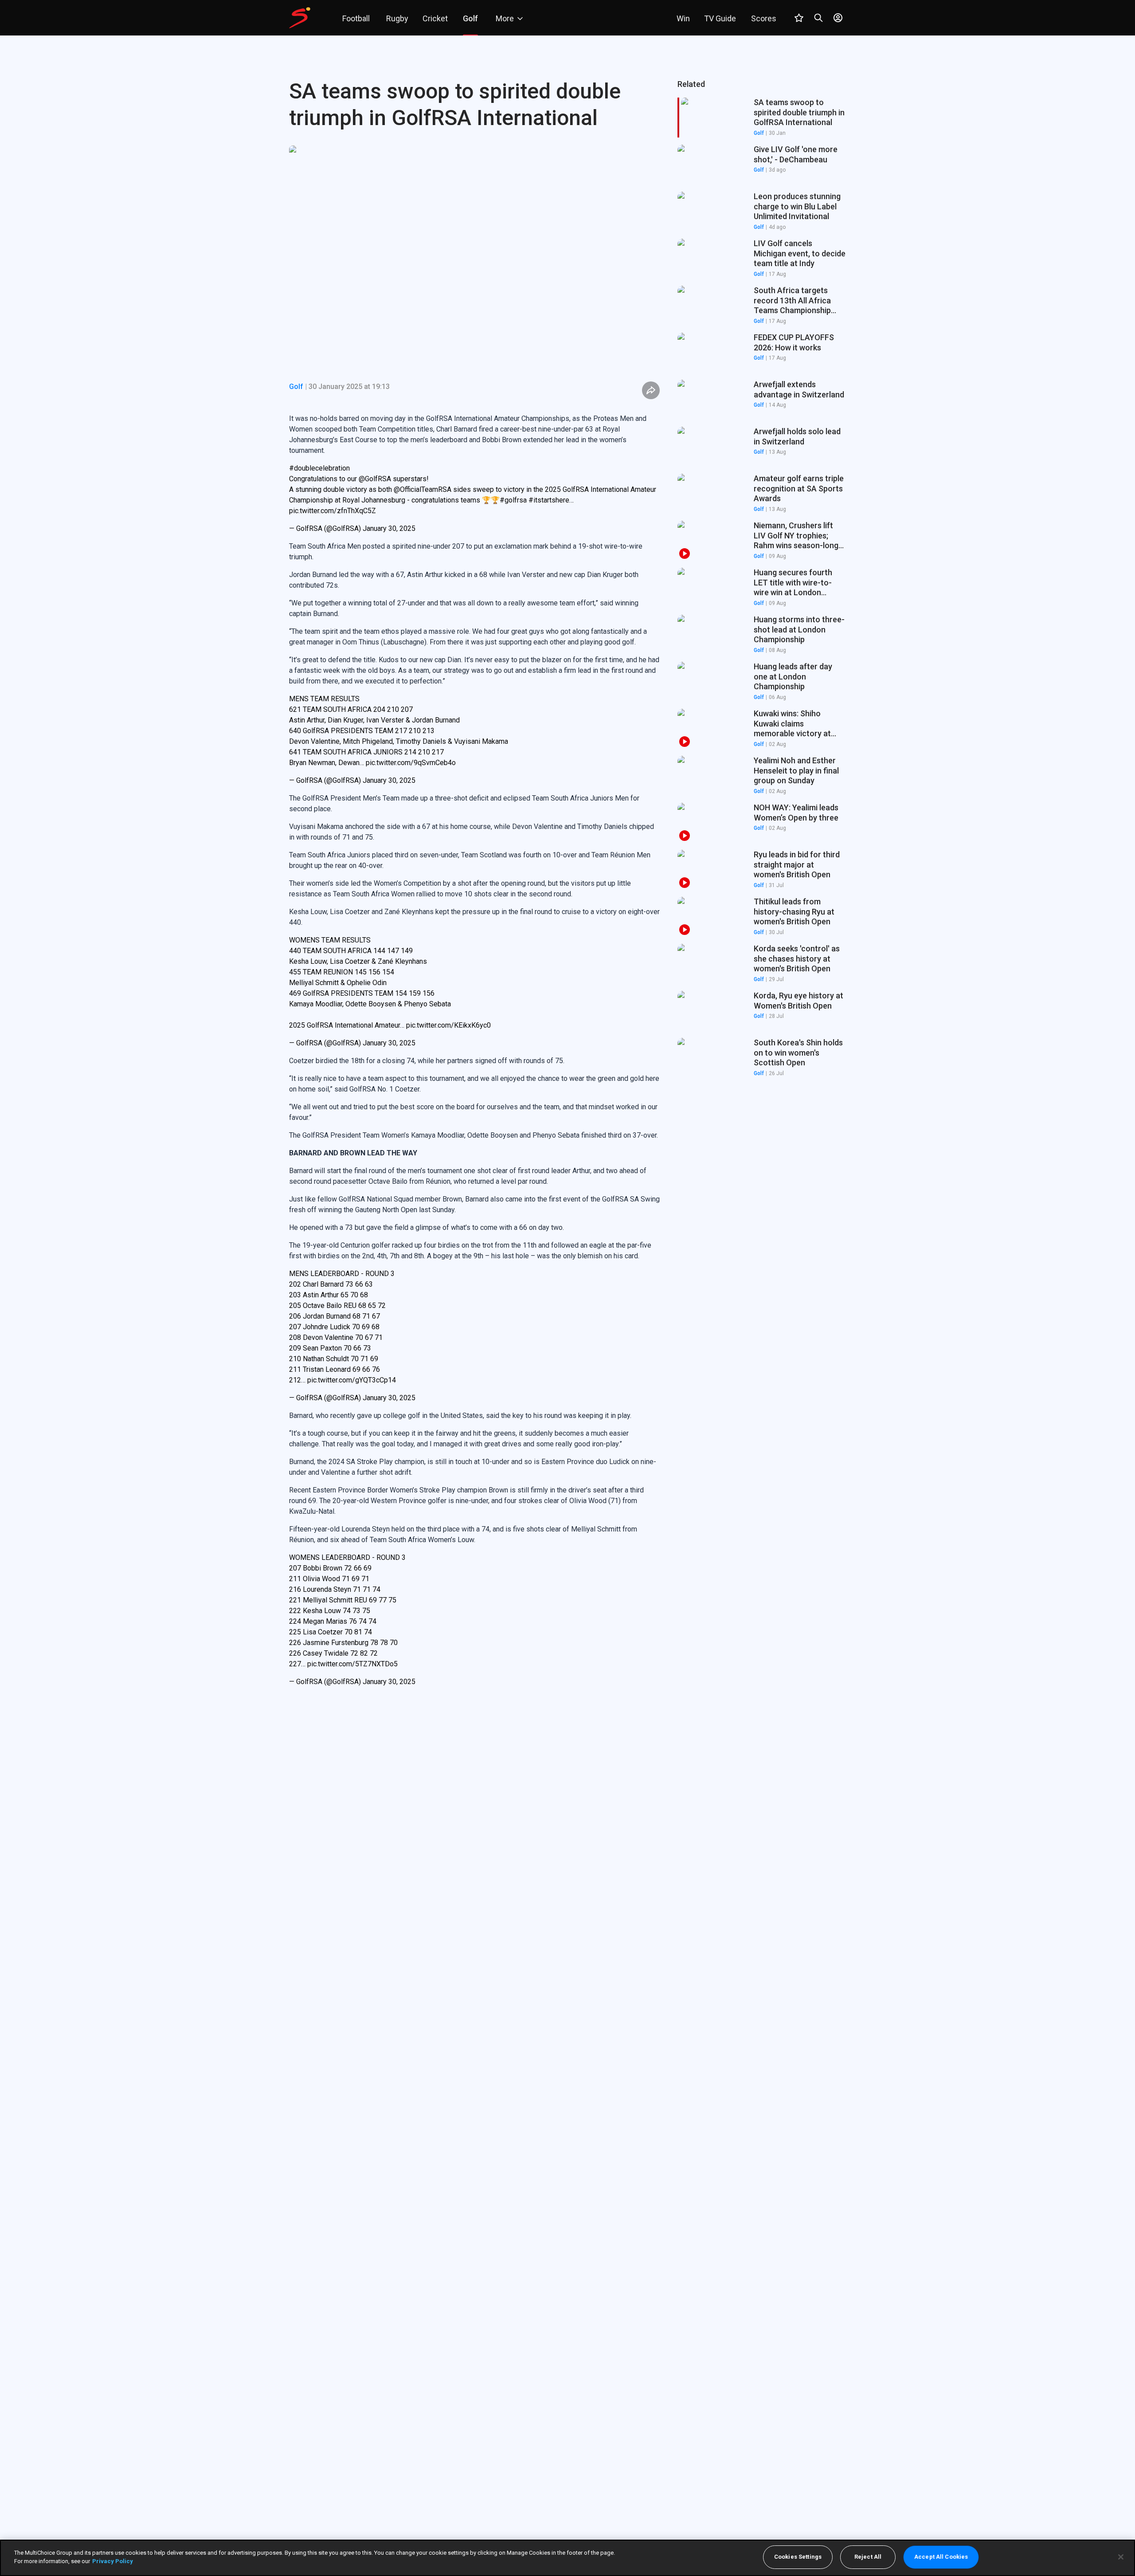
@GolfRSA (375, 479)
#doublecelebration (319, 468)
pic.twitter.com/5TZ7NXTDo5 (352, 1664)
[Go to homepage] (300, 18)
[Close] (1121, 2557)
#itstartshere (549, 500)
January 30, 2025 (389, 528)
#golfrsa (513, 500)
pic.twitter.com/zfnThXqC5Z (333, 511)
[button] (762, 165)
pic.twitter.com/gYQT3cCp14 (352, 1380)
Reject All (868, 2557)
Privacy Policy (113, 2561)
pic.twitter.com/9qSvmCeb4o (411, 763)
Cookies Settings (798, 2557)
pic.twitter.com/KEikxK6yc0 (448, 1025)
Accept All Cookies (941, 2557)
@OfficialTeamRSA (423, 489)
